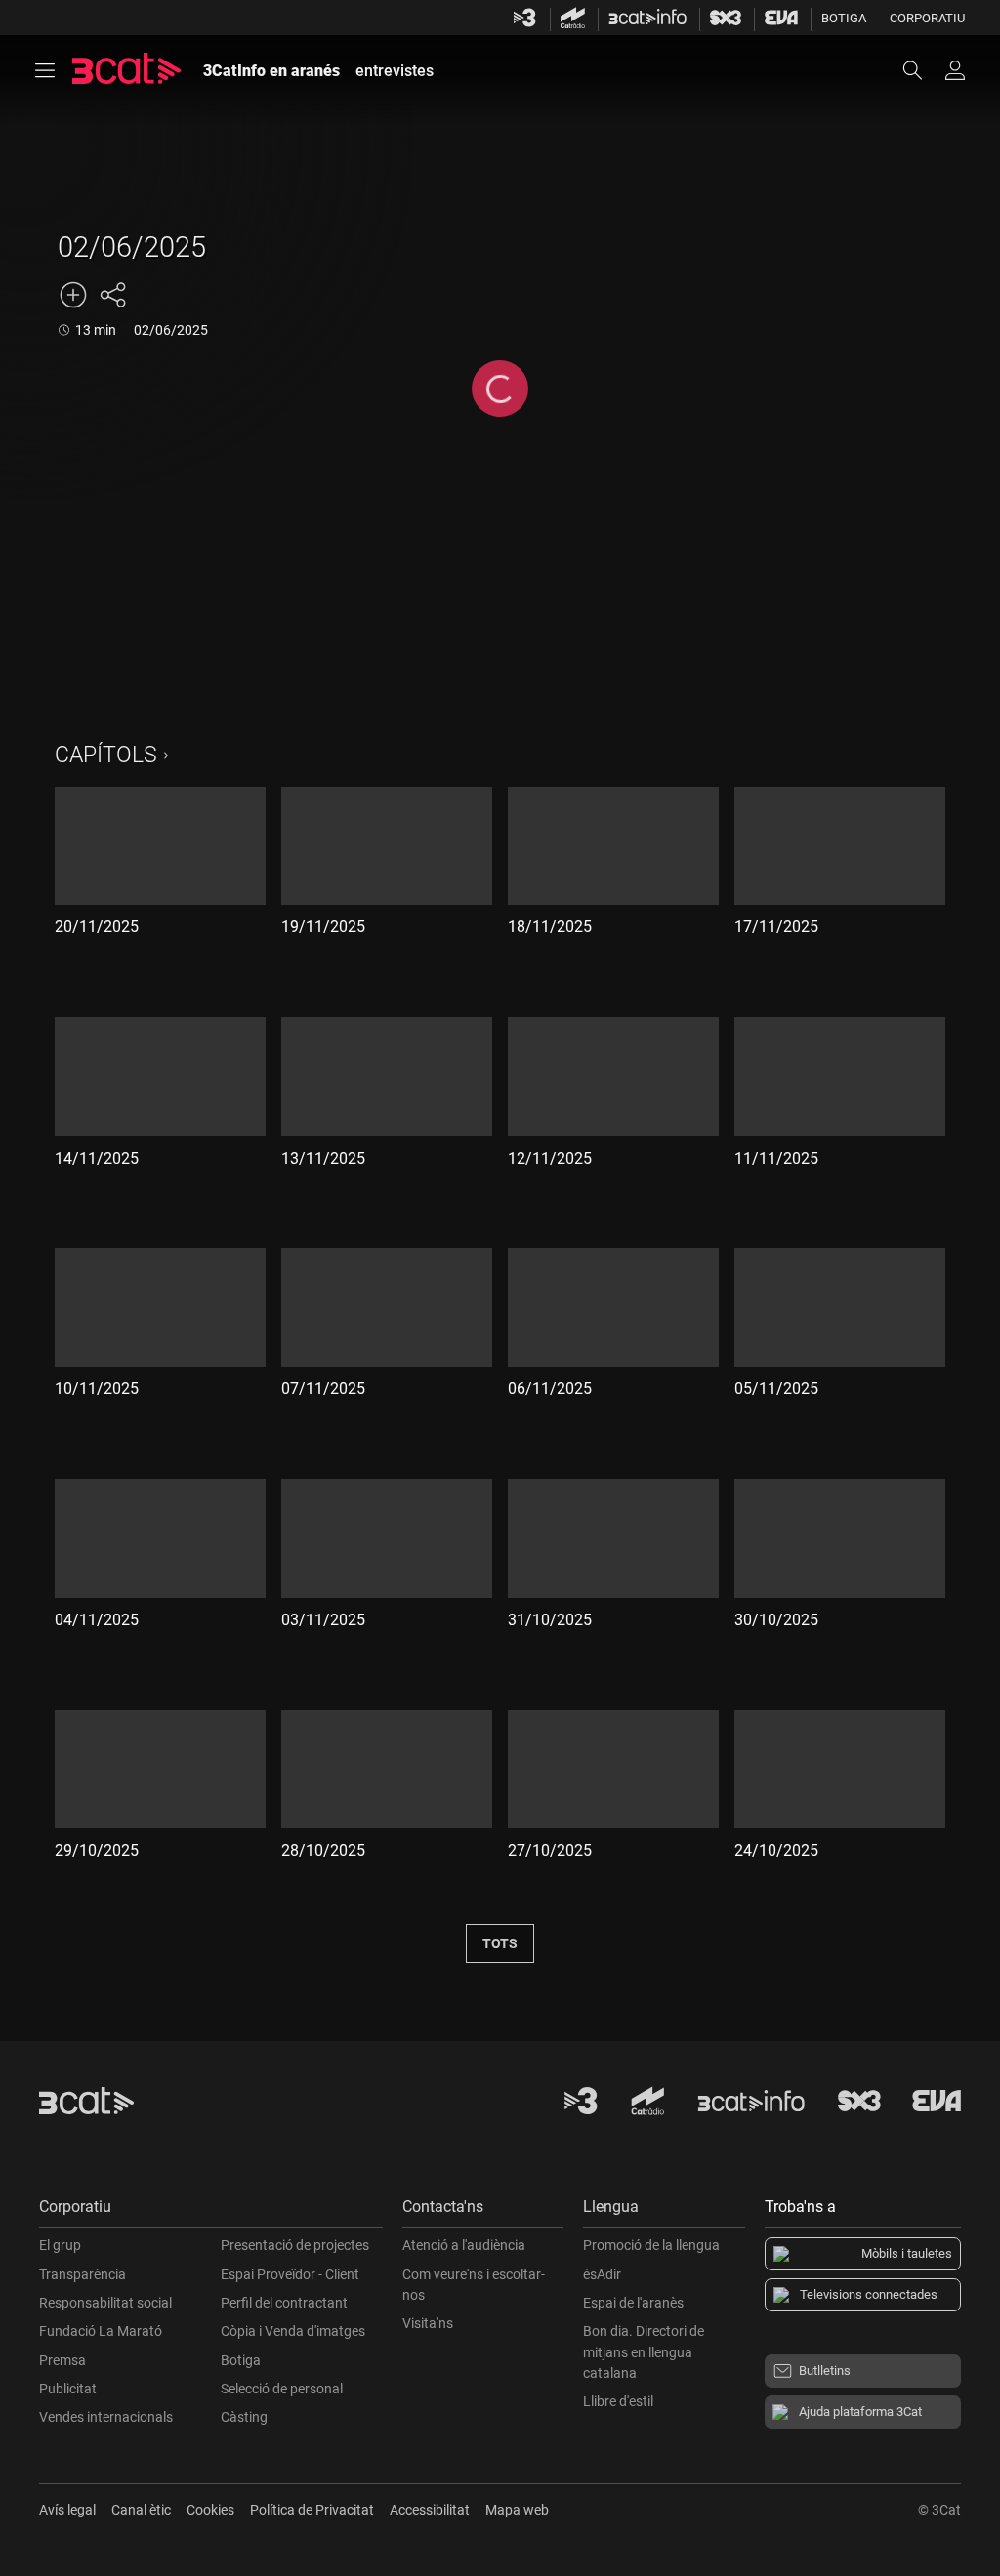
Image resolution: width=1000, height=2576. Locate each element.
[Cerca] (922, 70)
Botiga (844, 18)
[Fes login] (955, 70)
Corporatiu (927, 18)
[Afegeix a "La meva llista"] (73, 295)
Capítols (106, 755)
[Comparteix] (112, 295)
